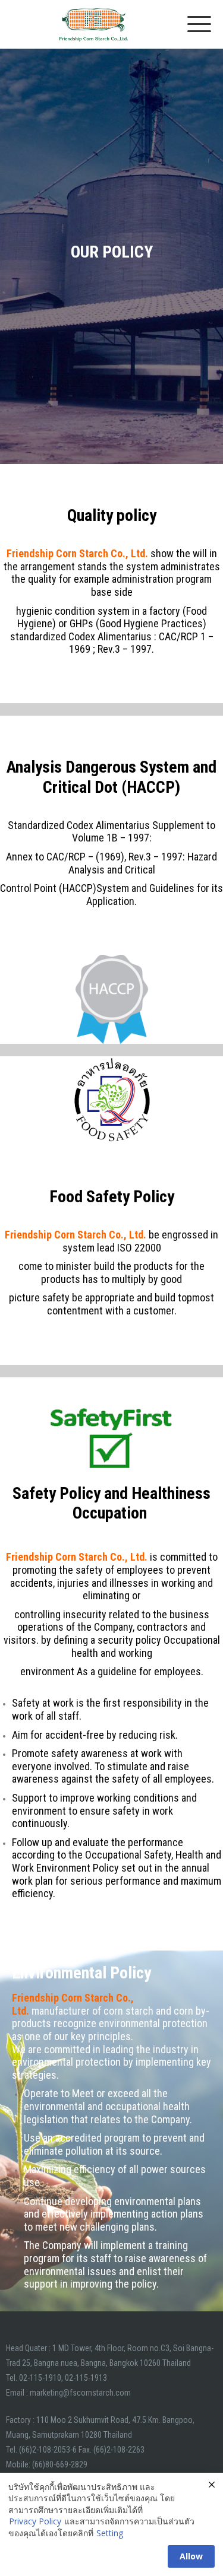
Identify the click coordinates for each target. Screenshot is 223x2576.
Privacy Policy (35, 2521)
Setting (110, 2533)
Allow (191, 2556)
